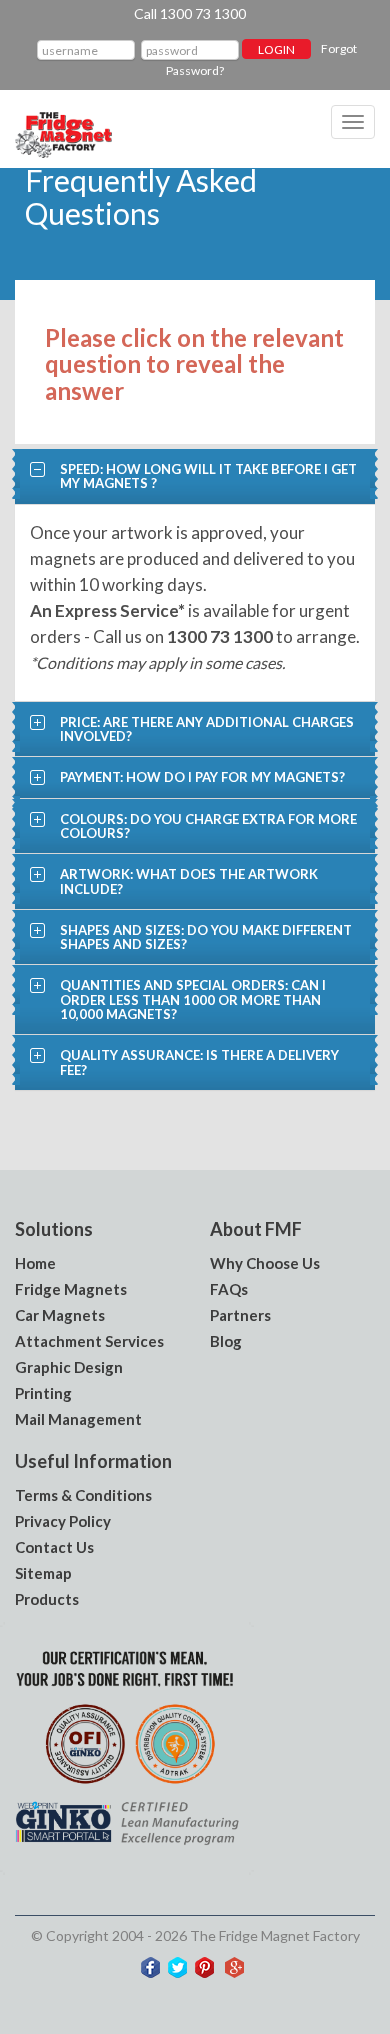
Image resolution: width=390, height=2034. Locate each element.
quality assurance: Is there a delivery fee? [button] (199, 1062)
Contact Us (54, 1547)
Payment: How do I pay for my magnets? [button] (202, 777)
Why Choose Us (265, 1263)
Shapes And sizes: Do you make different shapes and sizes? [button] (206, 937)
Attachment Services (89, 1341)
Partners (240, 1315)
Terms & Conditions (83, 1495)
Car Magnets (60, 1315)
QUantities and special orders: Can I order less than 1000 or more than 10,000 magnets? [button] (193, 999)
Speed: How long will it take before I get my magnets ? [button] (208, 476)
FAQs (229, 1289)
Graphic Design (69, 1367)
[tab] (195, 476)
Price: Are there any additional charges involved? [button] (207, 729)
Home (35, 1263)
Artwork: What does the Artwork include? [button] (189, 881)
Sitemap (43, 1573)
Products (47, 1599)
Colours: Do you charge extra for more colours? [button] (208, 826)
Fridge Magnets (71, 1289)
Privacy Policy (63, 1521)
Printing (43, 1393)
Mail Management (78, 1419)
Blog (226, 1341)
